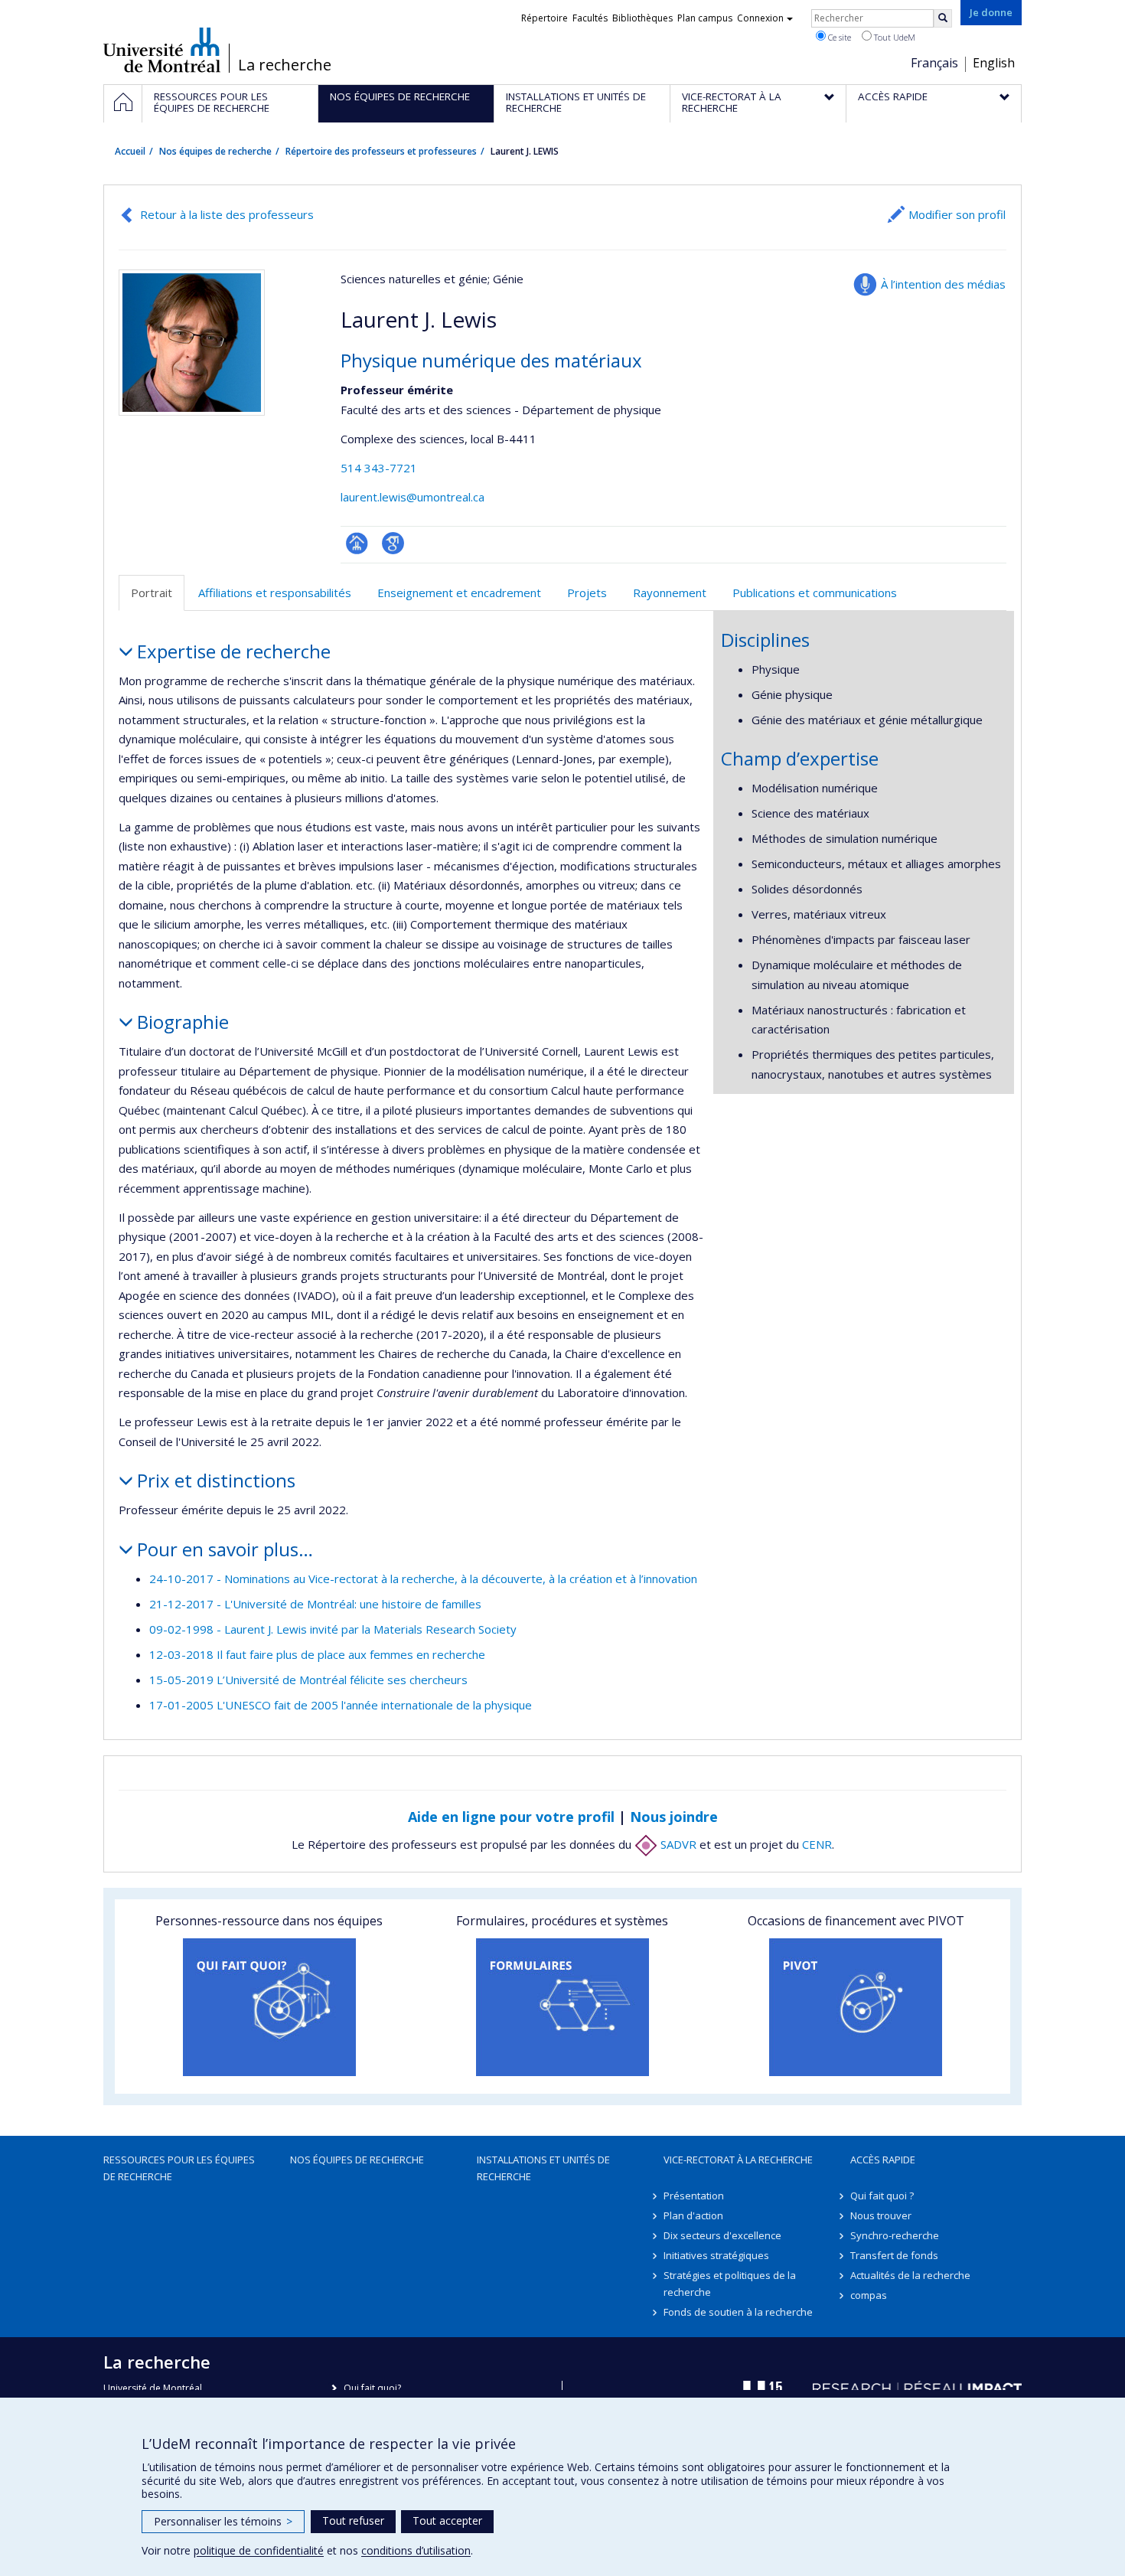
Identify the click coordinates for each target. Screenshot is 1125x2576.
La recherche (285, 65)
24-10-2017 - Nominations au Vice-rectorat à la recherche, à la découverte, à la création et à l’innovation (423, 1579)
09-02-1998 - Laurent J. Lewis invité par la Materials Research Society (333, 1629)
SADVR (677, 1844)
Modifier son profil (957, 214)
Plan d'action (693, 2215)
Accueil (130, 151)
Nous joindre (674, 1817)
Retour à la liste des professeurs (227, 214)
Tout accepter (447, 2520)
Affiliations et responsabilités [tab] (275, 593)
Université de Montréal (162, 50)
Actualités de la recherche (910, 2275)
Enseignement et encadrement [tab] (459, 593)
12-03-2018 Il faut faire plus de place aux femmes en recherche (317, 1654)
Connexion (760, 18)
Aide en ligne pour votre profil (511, 1817)
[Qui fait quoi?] (269, 2007)
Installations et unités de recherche (543, 2168)
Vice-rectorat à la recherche (738, 2160)
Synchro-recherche (895, 2235)
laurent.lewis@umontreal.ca (412, 497)
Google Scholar (393, 543)
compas (869, 2295)
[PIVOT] (856, 2007)
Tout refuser (353, 2520)
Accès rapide (883, 2160)
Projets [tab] (587, 593)
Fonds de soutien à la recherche (738, 2312)
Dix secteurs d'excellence (722, 2235)
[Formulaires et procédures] (562, 2007)
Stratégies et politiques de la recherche (730, 2284)
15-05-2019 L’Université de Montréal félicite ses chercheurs (308, 1680)
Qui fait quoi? (372, 2388)
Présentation (694, 2196)
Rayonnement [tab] (670, 593)
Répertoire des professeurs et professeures (381, 151)
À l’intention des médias (943, 284)
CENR (817, 1844)
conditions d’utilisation (416, 2550)
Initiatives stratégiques (716, 2255)
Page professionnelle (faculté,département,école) (357, 543)
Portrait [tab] (152, 593)
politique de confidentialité (259, 2550)
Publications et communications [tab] (815, 593)
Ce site (838, 37)
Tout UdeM (893, 37)
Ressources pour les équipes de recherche (179, 2168)
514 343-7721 (379, 468)
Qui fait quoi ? (882, 2196)
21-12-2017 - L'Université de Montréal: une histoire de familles (315, 1604)
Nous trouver (881, 2215)
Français (934, 63)
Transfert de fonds (894, 2255)
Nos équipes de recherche (215, 151)
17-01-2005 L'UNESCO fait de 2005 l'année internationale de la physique (341, 1705)
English (994, 63)
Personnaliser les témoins (223, 2521)
